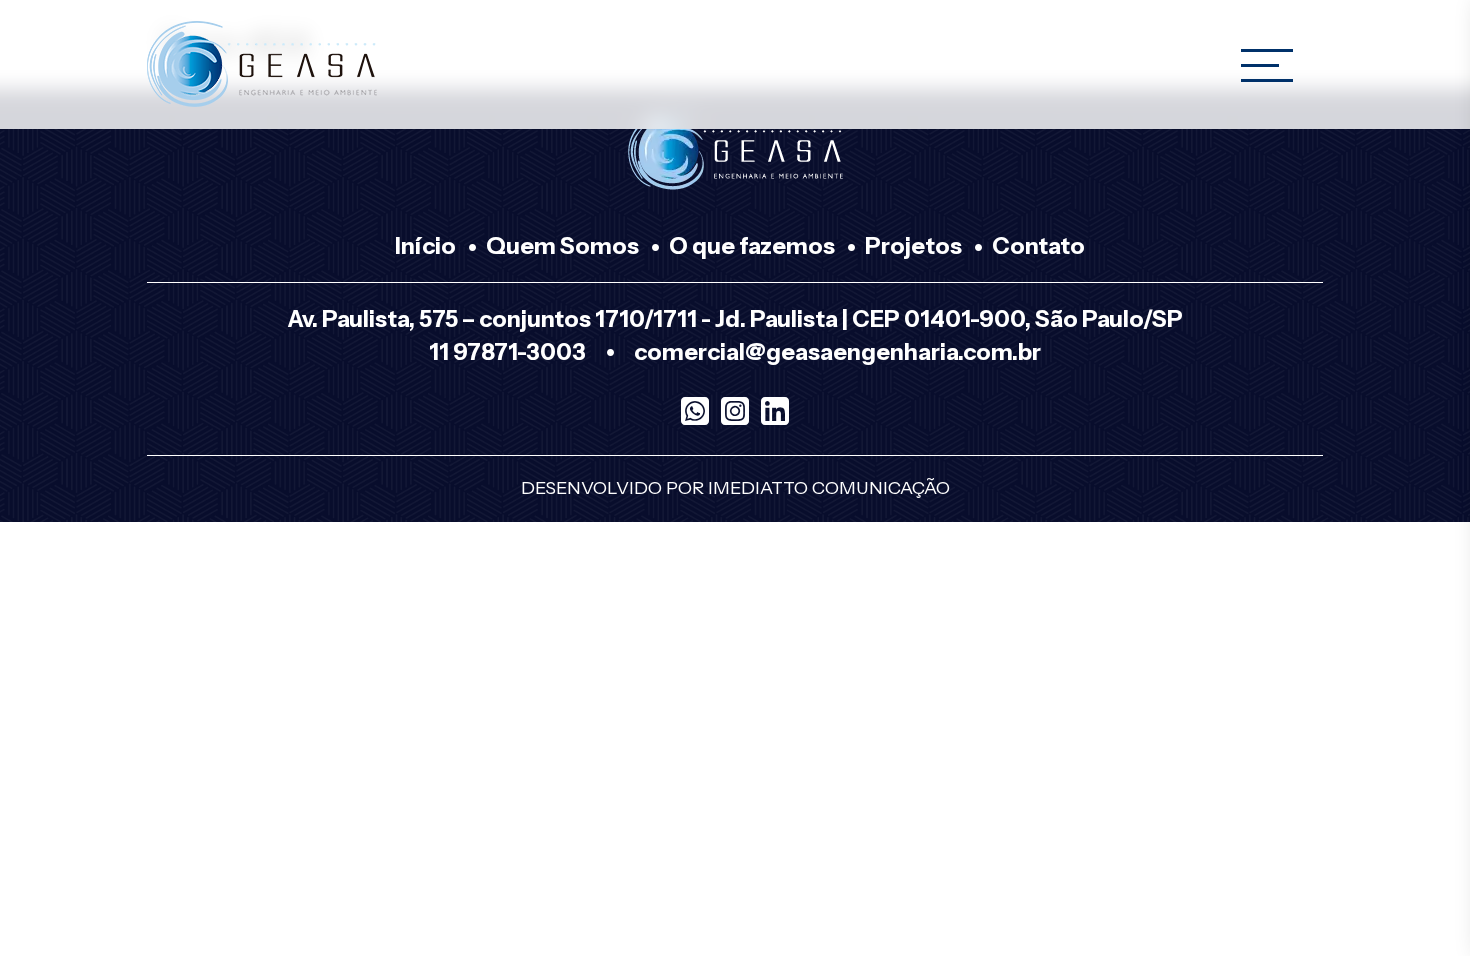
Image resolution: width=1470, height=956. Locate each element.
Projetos (913, 246)
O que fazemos (752, 246)
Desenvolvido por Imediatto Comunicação (735, 488)
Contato (1038, 246)
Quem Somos (562, 246)
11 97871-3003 (507, 352)
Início (425, 246)
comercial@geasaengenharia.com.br (837, 352)
